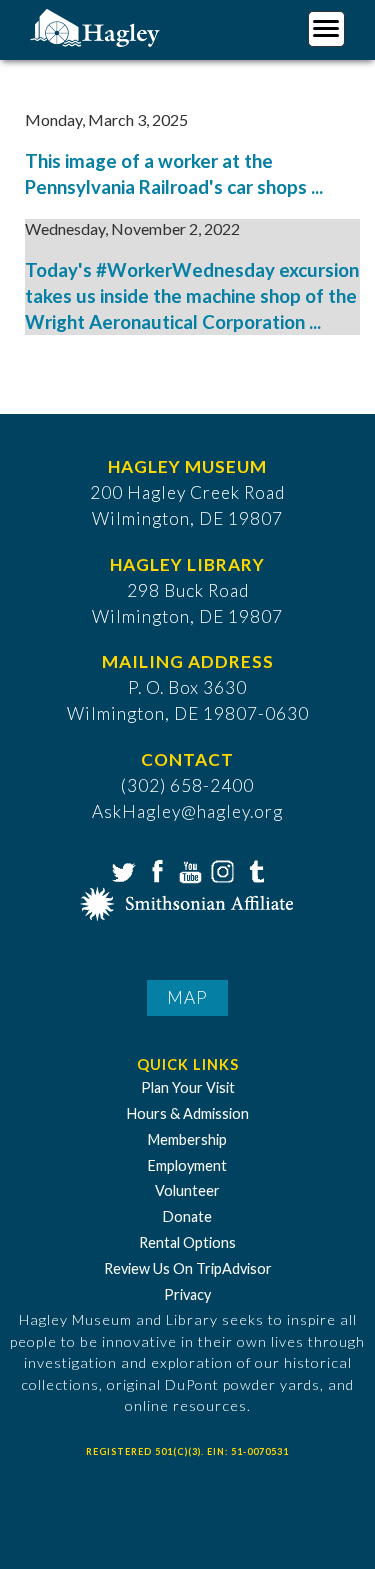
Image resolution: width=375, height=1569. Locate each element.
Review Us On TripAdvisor (188, 1268)
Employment (187, 1165)
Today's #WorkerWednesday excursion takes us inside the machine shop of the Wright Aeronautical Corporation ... (192, 296)
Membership (187, 1139)
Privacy (187, 1294)
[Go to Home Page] (97, 26)
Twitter (122, 870)
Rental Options (187, 1242)
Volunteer (187, 1190)
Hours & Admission (188, 1113)
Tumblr (254, 870)
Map (187, 997)
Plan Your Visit (188, 1087)
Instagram (221, 870)
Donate (187, 1216)
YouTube (188, 870)
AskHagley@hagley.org (187, 811)
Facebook (155, 870)
